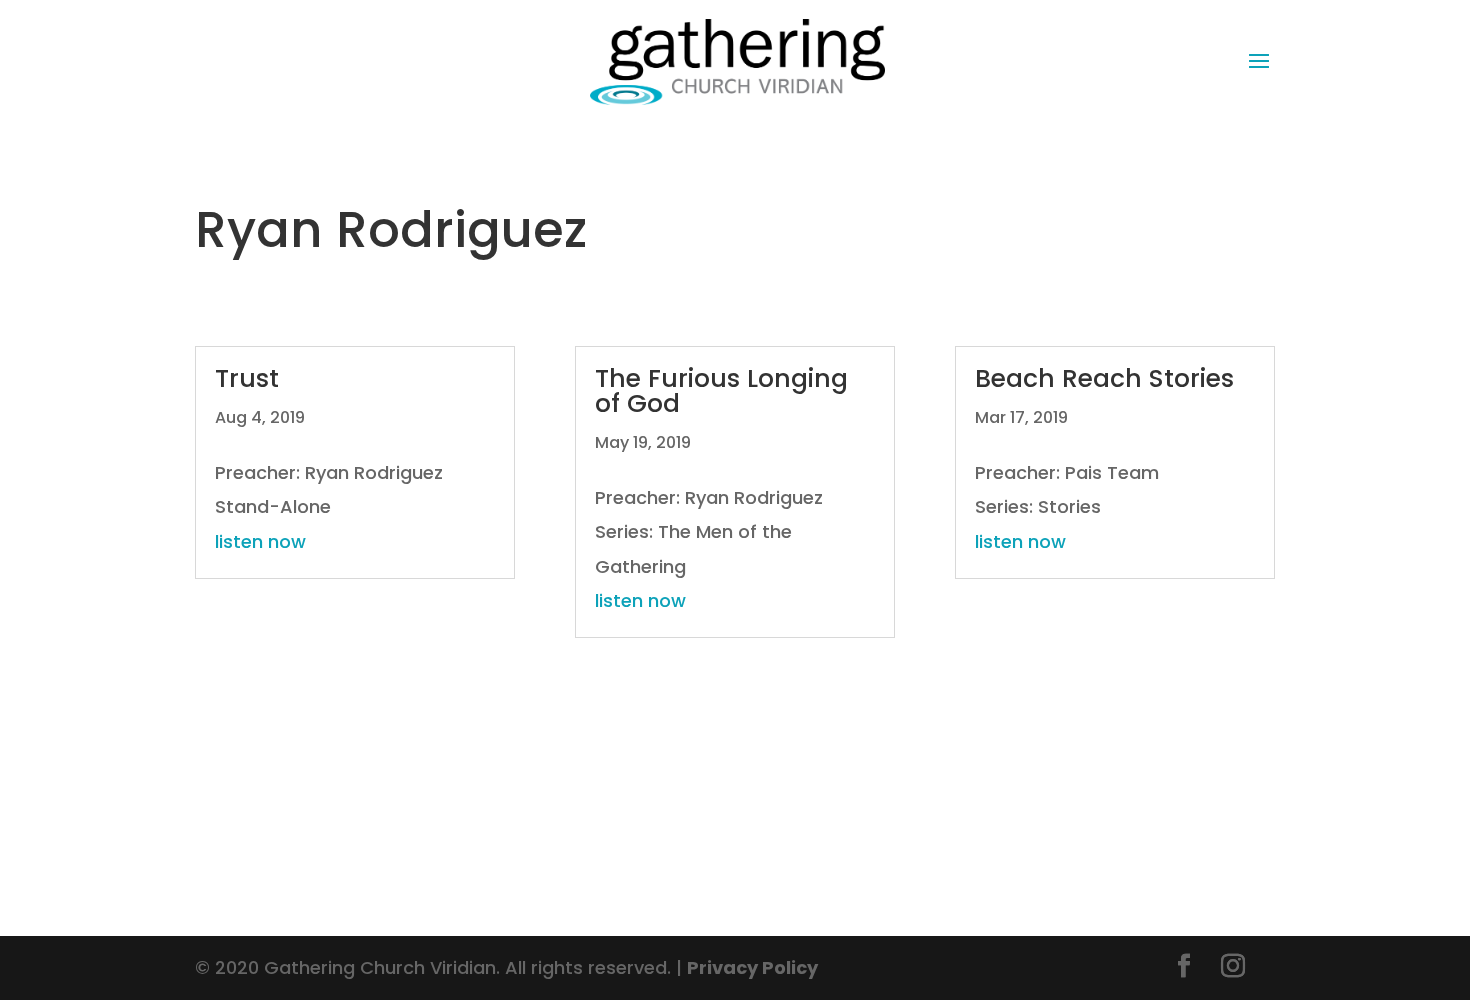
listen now (260, 541)
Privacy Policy (752, 967)
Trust (247, 378)
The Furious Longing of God (721, 391)
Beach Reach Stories (1104, 378)
